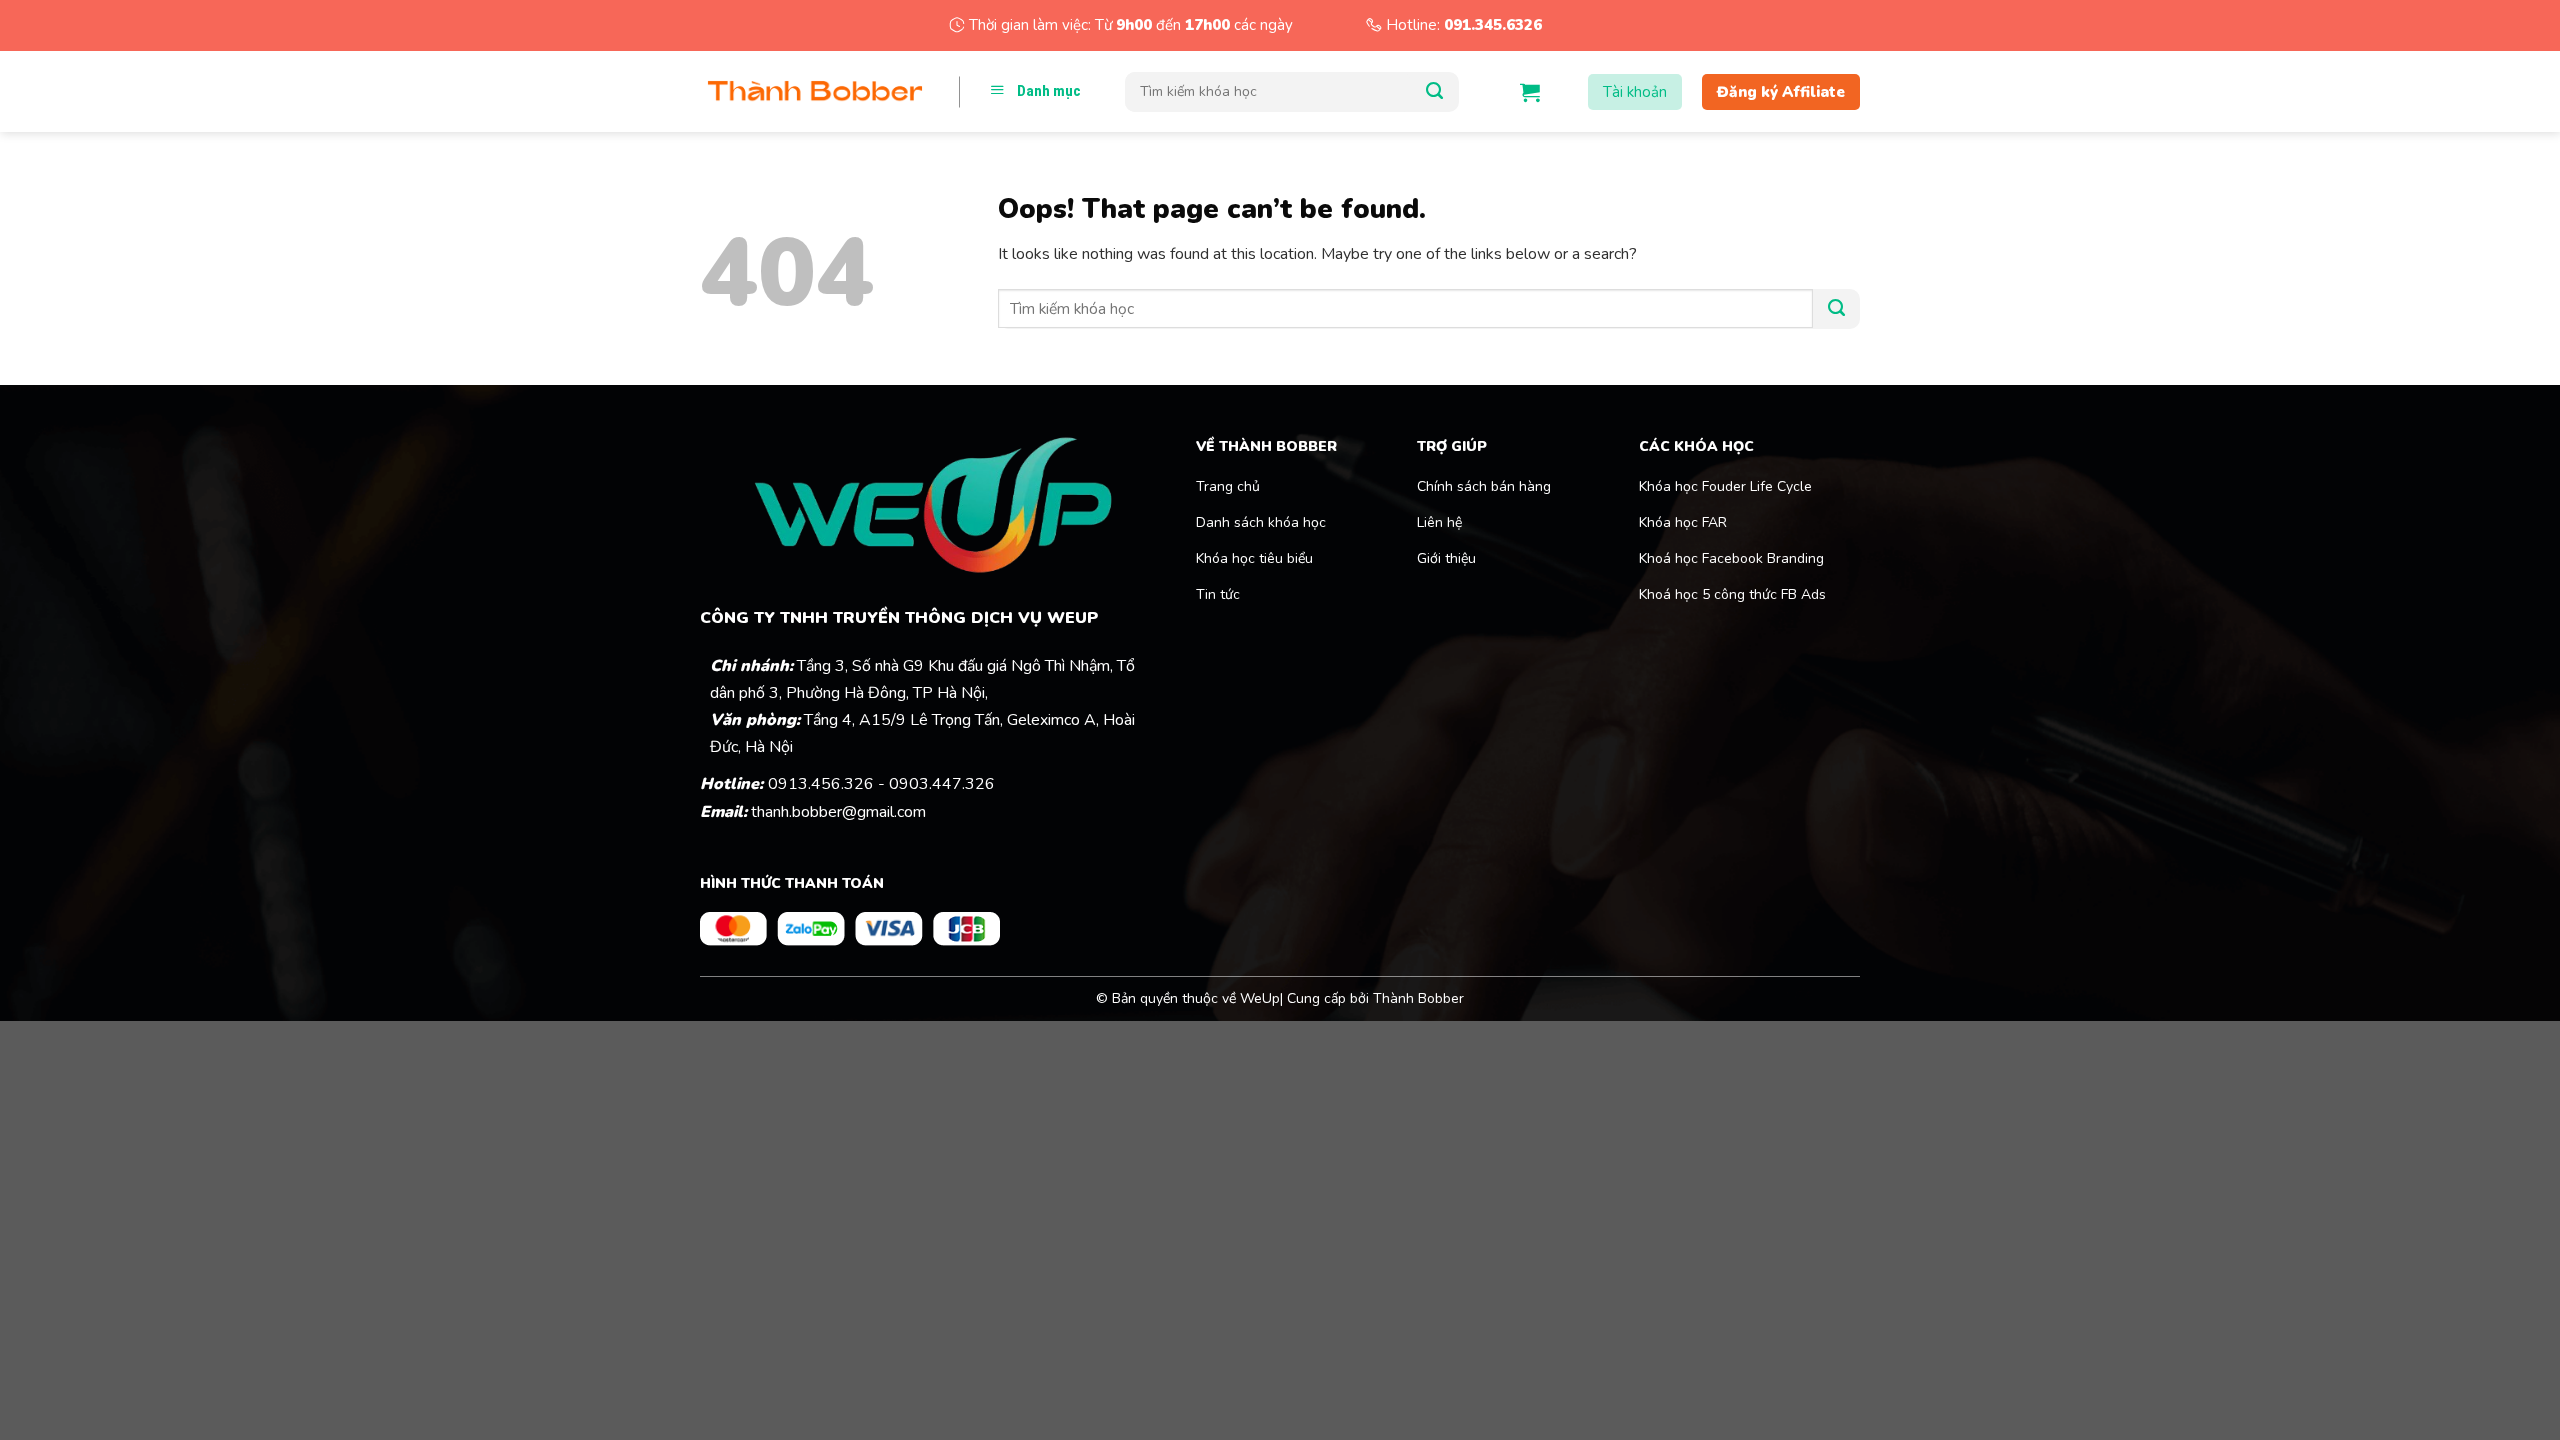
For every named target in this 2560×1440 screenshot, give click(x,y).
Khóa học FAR (1685, 522)
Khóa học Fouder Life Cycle (1725, 486)
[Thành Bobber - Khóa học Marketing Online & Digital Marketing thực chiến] (815, 92)
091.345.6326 (1493, 25)
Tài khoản (1635, 92)
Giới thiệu (1446, 558)
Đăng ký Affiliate (1781, 92)
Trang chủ (1228, 486)
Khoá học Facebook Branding (1731, 558)
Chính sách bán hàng (1484, 486)
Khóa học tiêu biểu (1254, 558)
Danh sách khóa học (1261, 522)
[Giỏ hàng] (1530, 92)
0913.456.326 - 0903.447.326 (881, 784)
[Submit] (1434, 92)
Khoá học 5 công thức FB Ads (1732, 594)
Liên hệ (1439, 522)
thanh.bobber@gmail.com (838, 812)
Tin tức (1218, 594)
